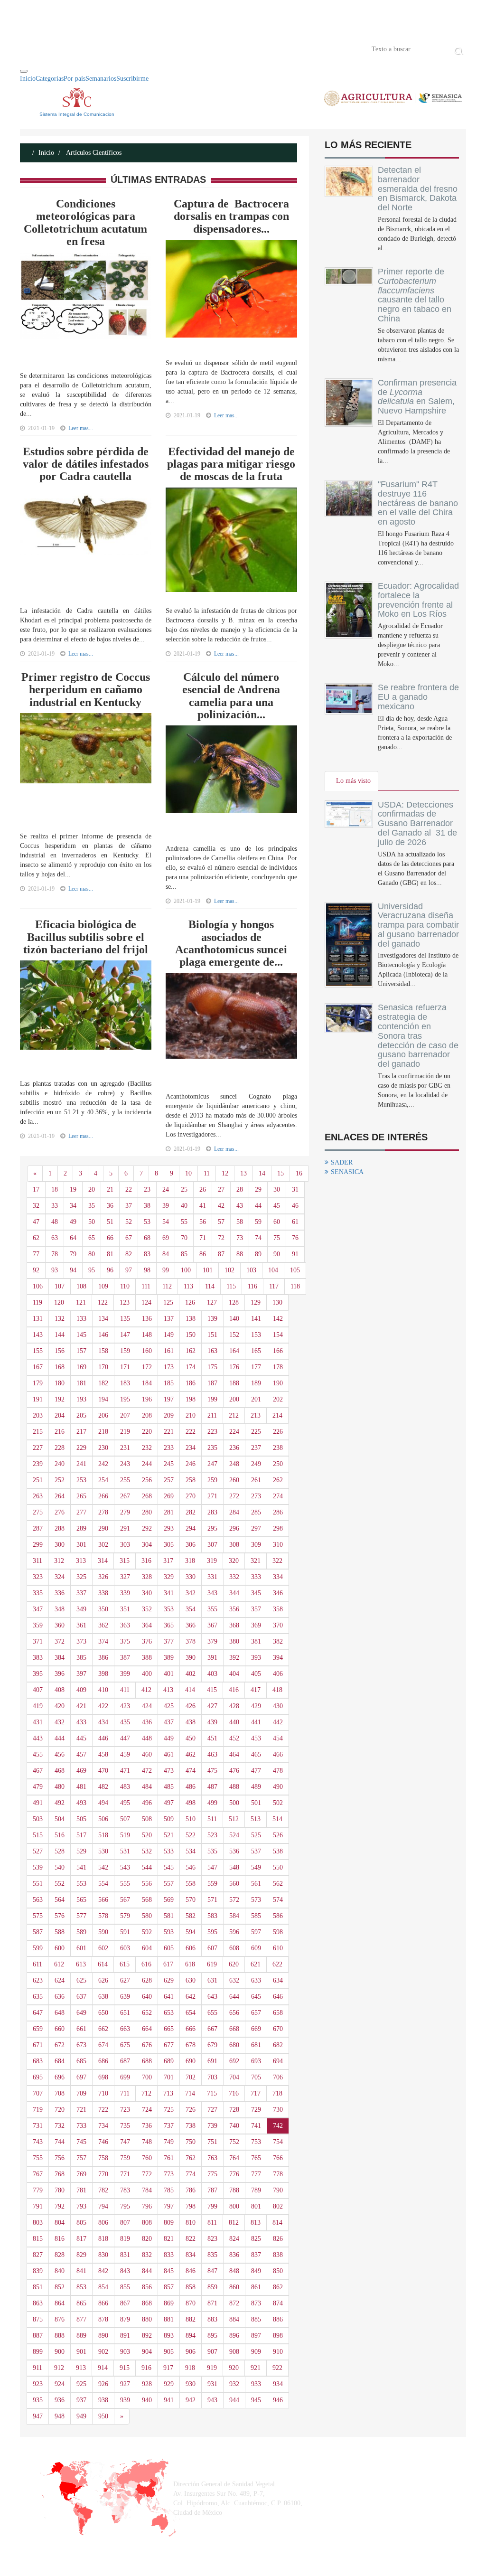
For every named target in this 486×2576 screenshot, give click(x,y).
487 (212, 1787)
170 (103, 1367)
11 (207, 1173)
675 (125, 2045)
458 (103, 1754)
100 (186, 1270)
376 (147, 1641)
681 (256, 2045)
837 (256, 2255)
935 (38, 2400)
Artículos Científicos (93, 153)
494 (103, 1803)
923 (38, 2384)
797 (169, 2206)
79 (73, 1254)
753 (256, 2142)
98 (147, 1270)
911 (37, 2368)
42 (221, 1206)
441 (256, 1722)
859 (212, 2287)
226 (278, 1432)
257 (169, 1480)
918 (190, 2368)
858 (191, 2287)
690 (191, 2061)
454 (278, 1738)
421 (81, 1706)
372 (60, 1641)
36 (110, 1206)
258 (191, 1480)
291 (125, 1528)
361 (81, 1625)
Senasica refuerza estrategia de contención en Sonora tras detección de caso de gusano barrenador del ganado (418, 1036)
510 (191, 1819)
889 (81, 2336)
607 (212, 1948)
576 (60, 1916)
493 (81, 1803)
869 (169, 2303)
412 (146, 1690)
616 (146, 1964)
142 (278, 1319)
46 (295, 1206)
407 (38, 1690)
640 (147, 1997)
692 (234, 2061)
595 (212, 1932)
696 (60, 2077)
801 (256, 2206)
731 (38, 2126)
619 (212, 1964)
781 (81, 2190)
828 (60, 2255)
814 (277, 2223)
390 (191, 1658)
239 (38, 1464)
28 (240, 1189)
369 (256, 1625)
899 (38, 2352)
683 (38, 2061)
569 (169, 1900)
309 (256, 1545)
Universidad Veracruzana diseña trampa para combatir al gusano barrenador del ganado (418, 925)
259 (212, 1480)
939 (125, 2400)
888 (60, 2336)
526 (278, 1835)
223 (212, 1432)
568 (147, 1900)
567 (125, 1900)
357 (256, 1609)
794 (103, 2206)
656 (234, 2013)
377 (169, 1641)
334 (278, 1577)
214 (277, 1415)
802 (278, 2206)
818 (103, 2239)
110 (125, 1286)
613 (81, 1964)
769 (81, 2174)
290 (103, 1528)
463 (212, 1754)
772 (147, 2174)
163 (212, 1351)
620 (234, 1964)
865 (81, 2303)
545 (169, 1867)
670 (278, 2029)
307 (212, 1545)
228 (60, 1448)
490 (278, 1787)
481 (81, 1787)
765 (256, 2158)
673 (81, 2045)
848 (234, 2271)
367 (212, 1625)
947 (38, 2416)
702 (191, 2077)
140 (234, 1319)
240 (60, 1464)
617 (168, 1964)
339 (125, 1593)
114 (210, 1286)
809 (169, 2223)
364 (147, 1625)
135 (125, 1319)
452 (234, 1738)
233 (169, 1448)
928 (147, 2384)
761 (169, 2158)
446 (103, 1738)
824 (234, 2239)
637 (81, 1997)
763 (212, 2158)
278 (103, 1512)
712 (146, 2093)
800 (234, 2206)
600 (60, 1948)
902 (103, 2352)
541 (81, 1867)
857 (169, 2287)
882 (191, 2319)
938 (103, 2400)
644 (234, 1997)
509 (169, 1819)
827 (38, 2255)
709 (81, 2093)
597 (256, 1932)
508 (147, 1819)
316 (146, 1561)
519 (125, 1835)
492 (60, 1803)
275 (38, 1512)
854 (103, 2287)
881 (169, 2319)
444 (60, 1738)
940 (147, 2400)
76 (295, 1238)
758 (103, 2158)
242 (103, 1464)
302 (103, 1545)
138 (191, 1319)
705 (256, 2077)
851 (38, 2287)
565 (81, 1900)
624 (60, 1980)
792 (60, 2206)
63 (55, 1238)
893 (169, 2336)
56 (203, 1222)
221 (169, 1432)
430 (278, 1706)
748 (147, 2142)
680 (234, 2045)
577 (81, 1916)
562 (278, 1884)
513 (256, 1819)
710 (103, 2093)
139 (212, 1319)
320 (234, 1561)
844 (147, 2271)
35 (92, 1206)
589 (81, 1932)
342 (191, 1593)
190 (278, 1383)
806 (103, 2223)
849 (256, 2271)
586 (278, 1916)
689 (169, 2061)
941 (169, 2400)
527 (38, 1851)
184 (147, 1383)
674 (103, 2045)
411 (125, 1690)
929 (169, 2384)
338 (103, 1593)
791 (38, 2206)
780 (60, 2190)
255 (125, 1480)
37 (129, 1206)
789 (256, 2190)
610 (278, 1948)
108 (81, 1286)
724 (147, 2110)
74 (258, 1238)
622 (277, 1964)
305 (169, 1545)
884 (234, 2319)
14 (262, 1173)
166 (278, 1351)
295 (212, 1528)
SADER (342, 1162)
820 (147, 2239)
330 (191, 1577)
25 (184, 1189)
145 (81, 1335)
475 (212, 1771)
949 (81, 2416)
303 (125, 1545)
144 (60, 1335)
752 (234, 2142)
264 (60, 1496)
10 (188, 1173)
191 (38, 1399)
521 (169, 1835)
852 (60, 2287)
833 (169, 2255)
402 (191, 1674)
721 (81, 2110)
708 (60, 2093)
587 (38, 1932)
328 (147, 1577)
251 (38, 1480)
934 (278, 2384)
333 (256, 1577)
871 (212, 2303)
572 (234, 1900)
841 (81, 2271)
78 (55, 1254)
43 (240, 1206)
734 (103, 2126)
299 (38, 1545)
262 (278, 1480)
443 (38, 1738)
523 (212, 1835)
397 (81, 1674)
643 (212, 1997)
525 (256, 1835)
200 (234, 1399)
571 (212, 1900)
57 (221, 1222)
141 (256, 1319)
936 (60, 2400)
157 (81, 1351)
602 (103, 1948)
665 (169, 2029)
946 (278, 2400)
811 (212, 2223)
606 (191, 1948)
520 (147, 1835)
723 (125, 2110)
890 (103, 2336)
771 (125, 2174)
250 (278, 1464)
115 (231, 1286)
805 (81, 2223)
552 (60, 1884)
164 (234, 1351)
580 (147, 1916)
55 (184, 1222)
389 (169, 1658)
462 (191, 1754)
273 (256, 1496)
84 (166, 1254)
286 (278, 1512)
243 (125, 1464)
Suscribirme (132, 79)
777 (256, 2174)
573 (256, 1900)
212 (234, 1415)
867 (125, 2303)
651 (125, 2013)
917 (168, 2368)
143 (38, 1335)
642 (191, 1997)
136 (147, 1319)
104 (273, 1270)
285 (256, 1512)
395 (38, 1674)
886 (278, 2319)
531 (125, 1851)
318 (190, 1561)
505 (81, 1819)
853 (81, 2287)
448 (147, 1738)
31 (295, 1189)
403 (212, 1674)
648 (60, 2013)
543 (125, 1867)
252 (60, 1480)
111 (146, 1286)
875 (38, 2319)
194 (103, 1399)
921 (256, 2368)
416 (234, 1690)
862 (278, 2287)
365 (169, 1625)
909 (256, 2352)
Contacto (118, 48)
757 (81, 2158)
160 (147, 1351)
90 (277, 1254)
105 (295, 1270)
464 (234, 1754)
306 (191, 1545)
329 (169, 1577)
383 (38, 1658)
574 (278, 1900)
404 (234, 1674)
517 (81, 1835)
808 (147, 2223)
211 (212, 1415)
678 (191, 2045)
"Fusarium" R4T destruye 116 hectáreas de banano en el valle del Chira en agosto (418, 503)
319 (212, 1561)
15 (280, 1173)
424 (147, 1706)
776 (234, 2174)
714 (190, 2093)
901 (81, 2352)
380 (234, 1641)
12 (225, 1173)
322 (277, 1561)
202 (278, 1399)
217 (81, 1432)
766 (278, 2158)
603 (125, 1948)
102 (229, 1270)
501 (256, 1803)
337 (81, 1593)
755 (38, 2158)
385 (81, 1658)
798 (191, 2206)
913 (81, 2368)
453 (256, 1738)
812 (234, 2223)
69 (166, 1238)
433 (81, 1722)
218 (103, 1432)
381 (256, 1641)
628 (147, 1980)
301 (81, 1545)
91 (295, 1254)
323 (38, 1577)
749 (169, 2142)
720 (60, 2110)
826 (278, 2239)
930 (191, 2384)
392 (234, 1658)
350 (103, 1609)
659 (38, 2029)
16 (299, 1173)
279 (125, 1512)
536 (234, 1851)
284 (234, 1512)
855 (125, 2287)
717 (256, 2093)
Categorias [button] (50, 79)
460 (147, 1754)
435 (125, 1722)
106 (38, 1286)
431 (38, 1722)
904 (147, 2352)
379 (212, 1641)
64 (73, 1238)
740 (234, 2126)
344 (234, 1593)
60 (277, 1222)
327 (125, 1577)
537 (256, 1851)
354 (191, 1609)
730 (278, 2110)
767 (38, 2174)
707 (38, 2093)
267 (125, 1496)
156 (60, 1351)
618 (190, 1964)
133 (81, 1319)
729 (256, 2110)
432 (60, 1722)
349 (81, 1609)
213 (256, 1415)
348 (60, 1609)
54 (166, 1222)
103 (251, 1270)
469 (81, 1771)
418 (277, 1690)
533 (169, 1851)
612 (59, 1964)
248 (234, 1464)
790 (278, 2190)
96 (110, 1270)
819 (125, 2239)
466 (278, 1754)
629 (169, 1980)
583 (212, 1916)
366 (191, 1625)
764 (234, 2158)
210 (191, 1415)
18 (55, 1189)
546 (191, 1867)
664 (147, 2029)
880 (147, 2319)
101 (208, 1270)
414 (190, 1690)
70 (184, 1238)
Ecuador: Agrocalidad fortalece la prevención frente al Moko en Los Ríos (418, 600)
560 (234, 1884)
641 (169, 1997)
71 (203, 1238)
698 (103, 2077)
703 (212, 2077)
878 (103, 2319)
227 (38, 1448)
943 (212, 2400)
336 (60, 1593)
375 (125, 1641)
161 (169, 1351)
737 (169, 2126)
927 (125, 2384)
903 (125, 2352)
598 (278, 1932)
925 (81, 2384)
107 (60, 1286)
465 (256, 1754)
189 (256, 1383)
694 (278, 2061)
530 (103, 1851)
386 (103, 1658)
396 (60, 1674)
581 (169, 1916)
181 (81, 1383)
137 (169, 1319)
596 (234, 1932)
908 (234, 2352)
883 (212, 2319)
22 (129, 1189)
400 (147, 1674)
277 (81, 1512)
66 (110, 1238)
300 (60, 1545)
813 (256, 2223)
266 (103, 1496)
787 (212, 2190)
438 (191, 1722)
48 (55, 1222)
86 (203, 1254)
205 (81, 1415)
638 (103, 1997)
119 (37, 1302)
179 (38, 1383)
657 (256, 2013)
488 (234, 1787)
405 (256, 1674)
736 (147, 2126)
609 (256, 1948)
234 (191, 1448)
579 (125, 1916)
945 (256, 2400)
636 (60, 1997)
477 (256, 1771)
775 (212, 2174)
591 (125, 1932)
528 (60, 1851)
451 (212, 1738)
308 (234, 1545)
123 (125, 1302)
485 (169, 1787)
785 (169, 2190)
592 (147, 1932)
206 (103, 1415)
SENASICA (347, 1172)
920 (234, 2368)
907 (212, 2352)
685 (81, 2061)
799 (212, 2206)
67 (129, 1238)
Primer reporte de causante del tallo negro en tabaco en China (415, 295)
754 (278, 2142)
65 (92, 1238)
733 (81, 2126)
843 (125, 2271)
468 (60, 1771)
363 (125, 1625)
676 (147, 2045)
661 (81, 2029)
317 (168, 1561)
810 (191, 2223)
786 (191, 2190)
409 (81, 1690)
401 (169, 1674)
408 (60, 1690)
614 (103, 1964)
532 (147, 1851)
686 (103, 2061)
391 (212, 1658)
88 (240, 1254)
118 (295, 1286)
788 (234, 2190)
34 (73, 1206)
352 (147, 1609)
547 (212, 1867)
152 (234, 1335)
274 (278, 1496)
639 (125, 1997)
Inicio (34, 48)
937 (81, 2400)
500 (234, 1803)
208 (147, 1415)
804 (60, 2223)
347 (38, 1609)
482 (103, 1787)
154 (278, 1335)
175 (212, 1367)
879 (125, 2319)
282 (191, 1512)
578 (103, 1916)
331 (212, 1577)
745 (81, 2142)
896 (234, 2336)
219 (125, 1432)
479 (38, 1787)
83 (147, 1254)
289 (81, 1528)
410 (103, 1690)
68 (147, 1238)
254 (103, 1480)
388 (147, 1658)
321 (256, 1561)
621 (256, 1964)
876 (60, 2319)
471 (125, 1771)
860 (234, 2287)
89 (258, 1254)
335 (38, 1593)
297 (256, 1528)
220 (147, 1432)
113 (188, 1286)
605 (169, 1948)
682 (278, 2045)
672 (60, 2045)
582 (191, 1916)
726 (191, 2110)
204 (60, 1415)
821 (169, 2239)
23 (147, 1189)
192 (60, 1399)
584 (234, 1916)
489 (256, 1787)
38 (147, 1206)
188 (234, 1383)
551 (38, 1884)
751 (212, 2142)
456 (60, 1754)
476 (234, 1771)
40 (184, 1206)
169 (81, 1367)
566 (103, 1900)
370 (278, 1625)
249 (256, 1464)
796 (147, 2206)
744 (60, 2142)
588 (60, 1932)
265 (81, 1496)
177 (256, 1367)
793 (81, 2206)
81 (110, 1254)
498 (191, 1803)
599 (38, 1948)
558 (191, 1884)
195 (125, 1399)
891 (125, 2336)
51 (110, 1222)
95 (92, 1270)
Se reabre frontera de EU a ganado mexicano (418, 697)
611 (37, 1964)
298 (278, 1528)
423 (125, 1706)
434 (103, 1722)
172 (147, 1367)
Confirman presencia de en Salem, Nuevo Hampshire (417, 397)
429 (256, 1706)
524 (234, 1835)
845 (169, 2271)
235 (212, 1448)
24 (166, 1189)
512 (234, 1819)
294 (191, 1528)
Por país (75, 79)
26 (203, 1189)
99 (166, 1270)
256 (147, 1480)
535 (212, 1851)
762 (191, 2158)
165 (256, 1351)
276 (60, 1512)
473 (169, 1771)
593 (169, 1932)
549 (256, 1867)
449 (169, 1738)
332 (234, 1577)
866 (103, 2303)
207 (125, 1415)
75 (277, 1238)
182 (103, 1383)
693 (256, 2061)
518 (103, 1835)
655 (212, 2013)
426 (191, 1706)
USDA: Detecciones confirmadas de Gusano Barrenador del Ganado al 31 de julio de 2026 (417, 823)
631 (212, 1980)
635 (38, 1997)
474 (191, 1771)
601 (81, 1948)
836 (234, 2255)
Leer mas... (81, 428)
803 (38, 2223)
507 (125, 1819)
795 (125, 2206)
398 (103, 1674)
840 (60, 2271)
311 (37, 1561)
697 (81, 2077)
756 (60, 2158)
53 (147, 1222)
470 (103, 1771)
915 (125, 2368)
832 (147, 2255)
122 (103, 1302)
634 (278, 1980)
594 (191, 1932)
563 (38, 1900)
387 (125, 1658)
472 (147, 1771)
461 (169, 1754)
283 (212, 1512)
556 (147, 1884)
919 (212, 2368)
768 (60, 2174)
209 (169, 1415)
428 (234, 1706)
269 (169, 1496)
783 (125, 2190)
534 (191, 1851)
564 (60, 1900)
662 (103, 2029)
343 (212, 1593)
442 (278, 1722)
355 (212, 1609)
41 (203, 1206)
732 (60, 2126)
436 (147, 1722)
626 (103, 1980)
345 (256, 1593)
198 (191, 1399)
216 (60, 1432)
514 (277, 1819)
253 (81, 1480)
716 (234, 2093)
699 (125, 2077)
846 (191, 2271)
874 (278, 2303)
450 (191, 1738)
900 (60, 2352)
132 (60, 1319)
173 (169, 1367)
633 (256, 1980)
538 (278, 1851)
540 (60, 1867)
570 (191, 1900)
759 (125, 2158)
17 (36, 1189)
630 (191, 1980)
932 (234, 2384)
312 (59, 1561)
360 (60, 1625)
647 (38, 2013)
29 (258, 1189)
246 (191, 1464)
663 (125, 2029)
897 (256, 2336)
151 (212, 1335)
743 (38, 2142)
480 (60, 1787)
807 (125, 2223)
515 (38, 1835)
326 (103, 1577)
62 (36, 1238)
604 (147, 1948)
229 (81, 1448)
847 (212, 2271)
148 (147, 1335)
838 (278, 2255)
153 (256, 1335)
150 (191, 1335)
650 (103, 2013)
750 (191, 2142)
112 (167, 1286)
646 (278, 1997)
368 (234, 1625)
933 (256, 2384)
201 (256, 1399)
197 (169, 1399)
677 (169, 2045)
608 (234, 1948)
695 (38, 2077)
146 (103, 1335)
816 (60, 2239)
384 (60, 1658)
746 (103, 2142)
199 (212, 1399)
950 (103, 2416)
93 (55, 1270)
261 (256, 1480)
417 (256, 1690)
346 (278, 1593)
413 (168, 1690)
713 (168, 2093)
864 (60, 2303)
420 (60, 1706)
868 (147, 2303)
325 (81, 1577)
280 (147, 1512)
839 (38, 2271)
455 (38, 1754)
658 (278, 2013)
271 (212, 1496)
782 (103, 2190)
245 (169, 1464)
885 (256, 2319)
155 (38, 1351)
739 (212, 2126)
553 (81, 1884)
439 (212, 1722)
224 (234, 1432)
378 (191, 1641)
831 (125, 2255)
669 (256, 2029)
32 (36, 1206)
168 (60, 1367)
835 (212, 2255)
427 (212, 1706)
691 (212, 2061)
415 (212, 1690)
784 (147, 2190)
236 (234, 1448)
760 (147, 2158)
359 (38, 1625)
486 (191, 1787)
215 (38, 1432)
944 (234, 2400)
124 (146, 1302)
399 (125, 1674)
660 (60, 2029)
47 (36, 1222)
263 (38, 1496)
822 (191, 2239)
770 (103, 2174)
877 (81, 2319)
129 (256, 1302)
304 (147, 1545)
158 (103, 1351)
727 (212, 2110)
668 (234, 2029)
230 (103, 1448)
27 (221, 1189)
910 (278, 2352)
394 (278, 1658)
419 (38, 1706)
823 (212, 2239)
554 (103, 1884)
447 (125, 1738)
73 (240, 1238)
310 (278, 1545)
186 (191, 1383)
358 (278, 1609)
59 (258, 1222)
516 (60, 1835)
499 (212, 1803)
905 (169, 2352)
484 (147, 1787)
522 (191, 1835)
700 (147, 2077)
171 (125, 1367)
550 (278, 1867)
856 (147, 2287)
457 (81, 1754)
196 (147, 1399)
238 (278, 1448)
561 (256, 1884)
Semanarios (101, 79)
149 (169, 1335)
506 (103, 1819)
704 (234, 2077)
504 (60, 1819)
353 (169, 1609)
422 (103, 1706)
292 (147, 1528)
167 (38, 1367)
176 (234, 1367)
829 (81, 2255)
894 (191, 2336)
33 (55, 1206)
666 (191, 2029)
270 (191, 1496)
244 (147, 1464)
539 (38, 1867)
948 (60, 2416)
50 (92, 1222)
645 (256, 1997)
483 (125, 1787)
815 (38, 2239)
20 (92, 1189)
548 (234, 1867)
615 (125, 1964)
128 (234, 1302)
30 (277, 1189)
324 (60, 1577)
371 (38, 1641)
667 (212, 2029)
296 (234, 1528)
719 (38, 2110)
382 (278, 1641)
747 (125, 2142)
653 (169, 2013)
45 (277, 1206)
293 (169, 1528)
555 (125, 1884)
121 (81, 1302)
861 (256, 2287)
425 (169, 1706)
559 (212, 1884)
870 (191, 2303)
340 (147, 1593)
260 (234, 1480)
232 (147, 1448)
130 (277, 1302)
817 (81, 2239)
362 (103, 1625)
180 (60, 1383)
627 (125, 1980)
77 (36, 1254)
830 (103, 2255)
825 (256, 2239)
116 (252, 1286)
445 (81, 1738)
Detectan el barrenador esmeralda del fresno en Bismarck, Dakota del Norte (418, 189)
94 (73, 1270)
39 (166, 1206)
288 (60, 1528)
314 (103, 1561)
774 (191, 2174)
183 (125, 1383)
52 (129, 1222)
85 (184, 1254)
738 (191, 2126)
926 (103, 2384)
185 (169, 1383)
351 (125, 1609)
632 (234, 1980)
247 (212, 1464)
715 (212, 2093)
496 (147, 1803)
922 (277, 2368)
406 (278, 1674)
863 (38, 2303)
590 (103, 1932)
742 (278, 2126)
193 (81, 1399)
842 (103, 2271)
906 (191, 2352)
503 (38, 1819)
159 (125, 1351)
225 (256, 1432)
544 (147, 1867)
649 (81, 2013)
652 (147, 2013)
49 (73, 1222)
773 (169, 2174)
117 (274, 1286)
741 (256, 2126)
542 (103, 1867)
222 (191, 1432)
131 (38, 1319)
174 (191, 1367)
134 (103, 1319)
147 (125, 1335)
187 (212, 1383)
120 (59, 1302)
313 (81, 1561)
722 (103, 2110)
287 (38, 1528)
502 (278, 1803)
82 (129, 1254)
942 (191, 2400)
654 (191, 2013)
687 (125, 2061)
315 (125, 1561)
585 (256, 1916)
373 (81, 1641)
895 (212, 2336)
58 (240, 1222)
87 (221, 1254)
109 (103, 1286)
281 (169, 1512)
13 (243, 1173)
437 (169, 1722)
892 (147, 2336)
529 (81, 1851)
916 (146, 2368)
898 (278, 2336)
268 (147, 1496)
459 (125, 1754)
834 (191, 2255)
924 (60, 2384)
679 (212, 2045)
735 (125, 2126)
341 (169, 1593)
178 (278, 1367)
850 (278, 2271)
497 (169, 1803)
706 (278, 2077)
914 (103, 2368)
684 (60, 2061)
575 (38, 1916)
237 (256, 1448)
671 (38, 2045)
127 (212, 1302)
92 (36, 1270)
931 (212, 2384)
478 (278, 1771)
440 (234, 1722)
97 (129, 1270)
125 (168, 1302)
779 (38, 2190)
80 (92, 1254)
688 (147, 2061)
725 (169, 2110)
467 (38, 1771)
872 (234, 2303)
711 (125, 2093)
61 (295, 1222)
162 (191, 1351)
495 (125, 1803)
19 (73, 1189)
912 (59, 2368)
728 (234, 2110)
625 (81, 1980)
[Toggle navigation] (24, 71)
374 (103, 1641)
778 (278, 2174)
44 (258, 1206)
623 (38, 1980)
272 (234, 1496)
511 (212, 1819)
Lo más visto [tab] (353, 781)
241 (81, 1464)
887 (38, 2336)
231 (125, 1448)
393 (256, 1658)
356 (234, 1609)
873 (256, 2303)
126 (190, 1302)
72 (221, 1238)
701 (169, 2077)
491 (38, 1803)
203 (38, 1415)
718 (277, 2093)
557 (169, 1884)
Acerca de (73, 48)
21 (110, 1189)
